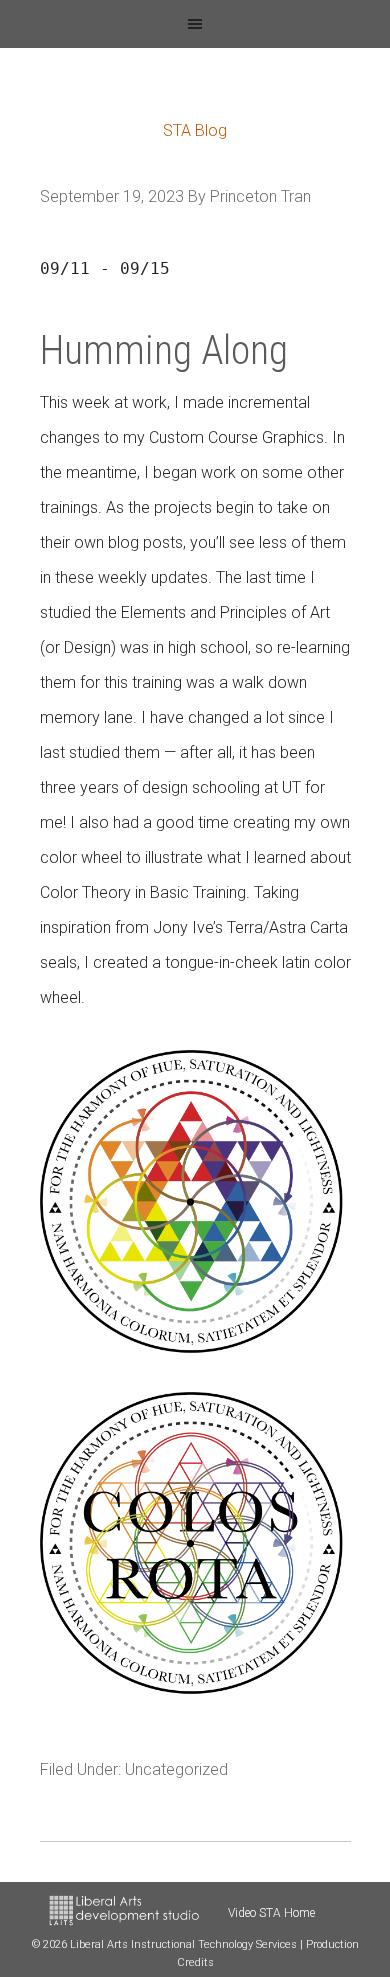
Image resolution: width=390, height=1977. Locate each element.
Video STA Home (271, 1913)
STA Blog (195, 130)
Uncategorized (176, 1769)
